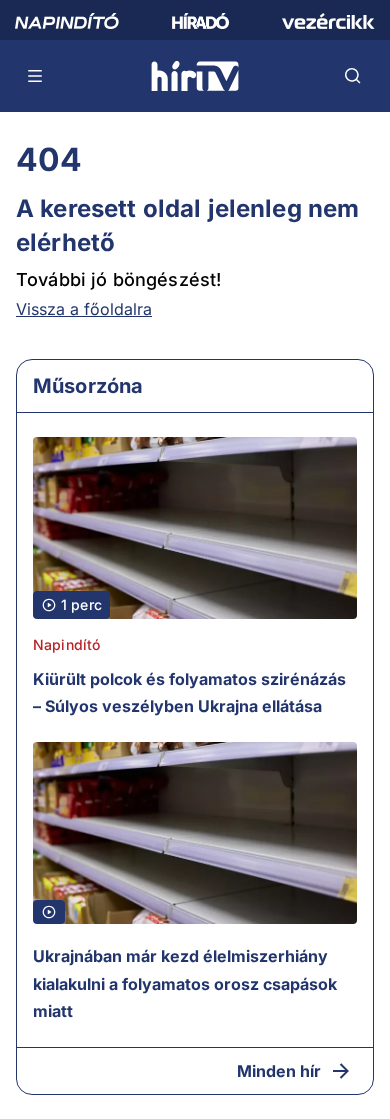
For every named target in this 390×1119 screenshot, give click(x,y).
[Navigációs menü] (36, 76)
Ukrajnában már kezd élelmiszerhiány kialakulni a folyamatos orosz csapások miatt (185, 983)
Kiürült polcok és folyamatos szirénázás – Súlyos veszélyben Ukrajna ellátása (189, 693)
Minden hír (279, 1071)
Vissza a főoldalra (84, 309)
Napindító (66, 644)
